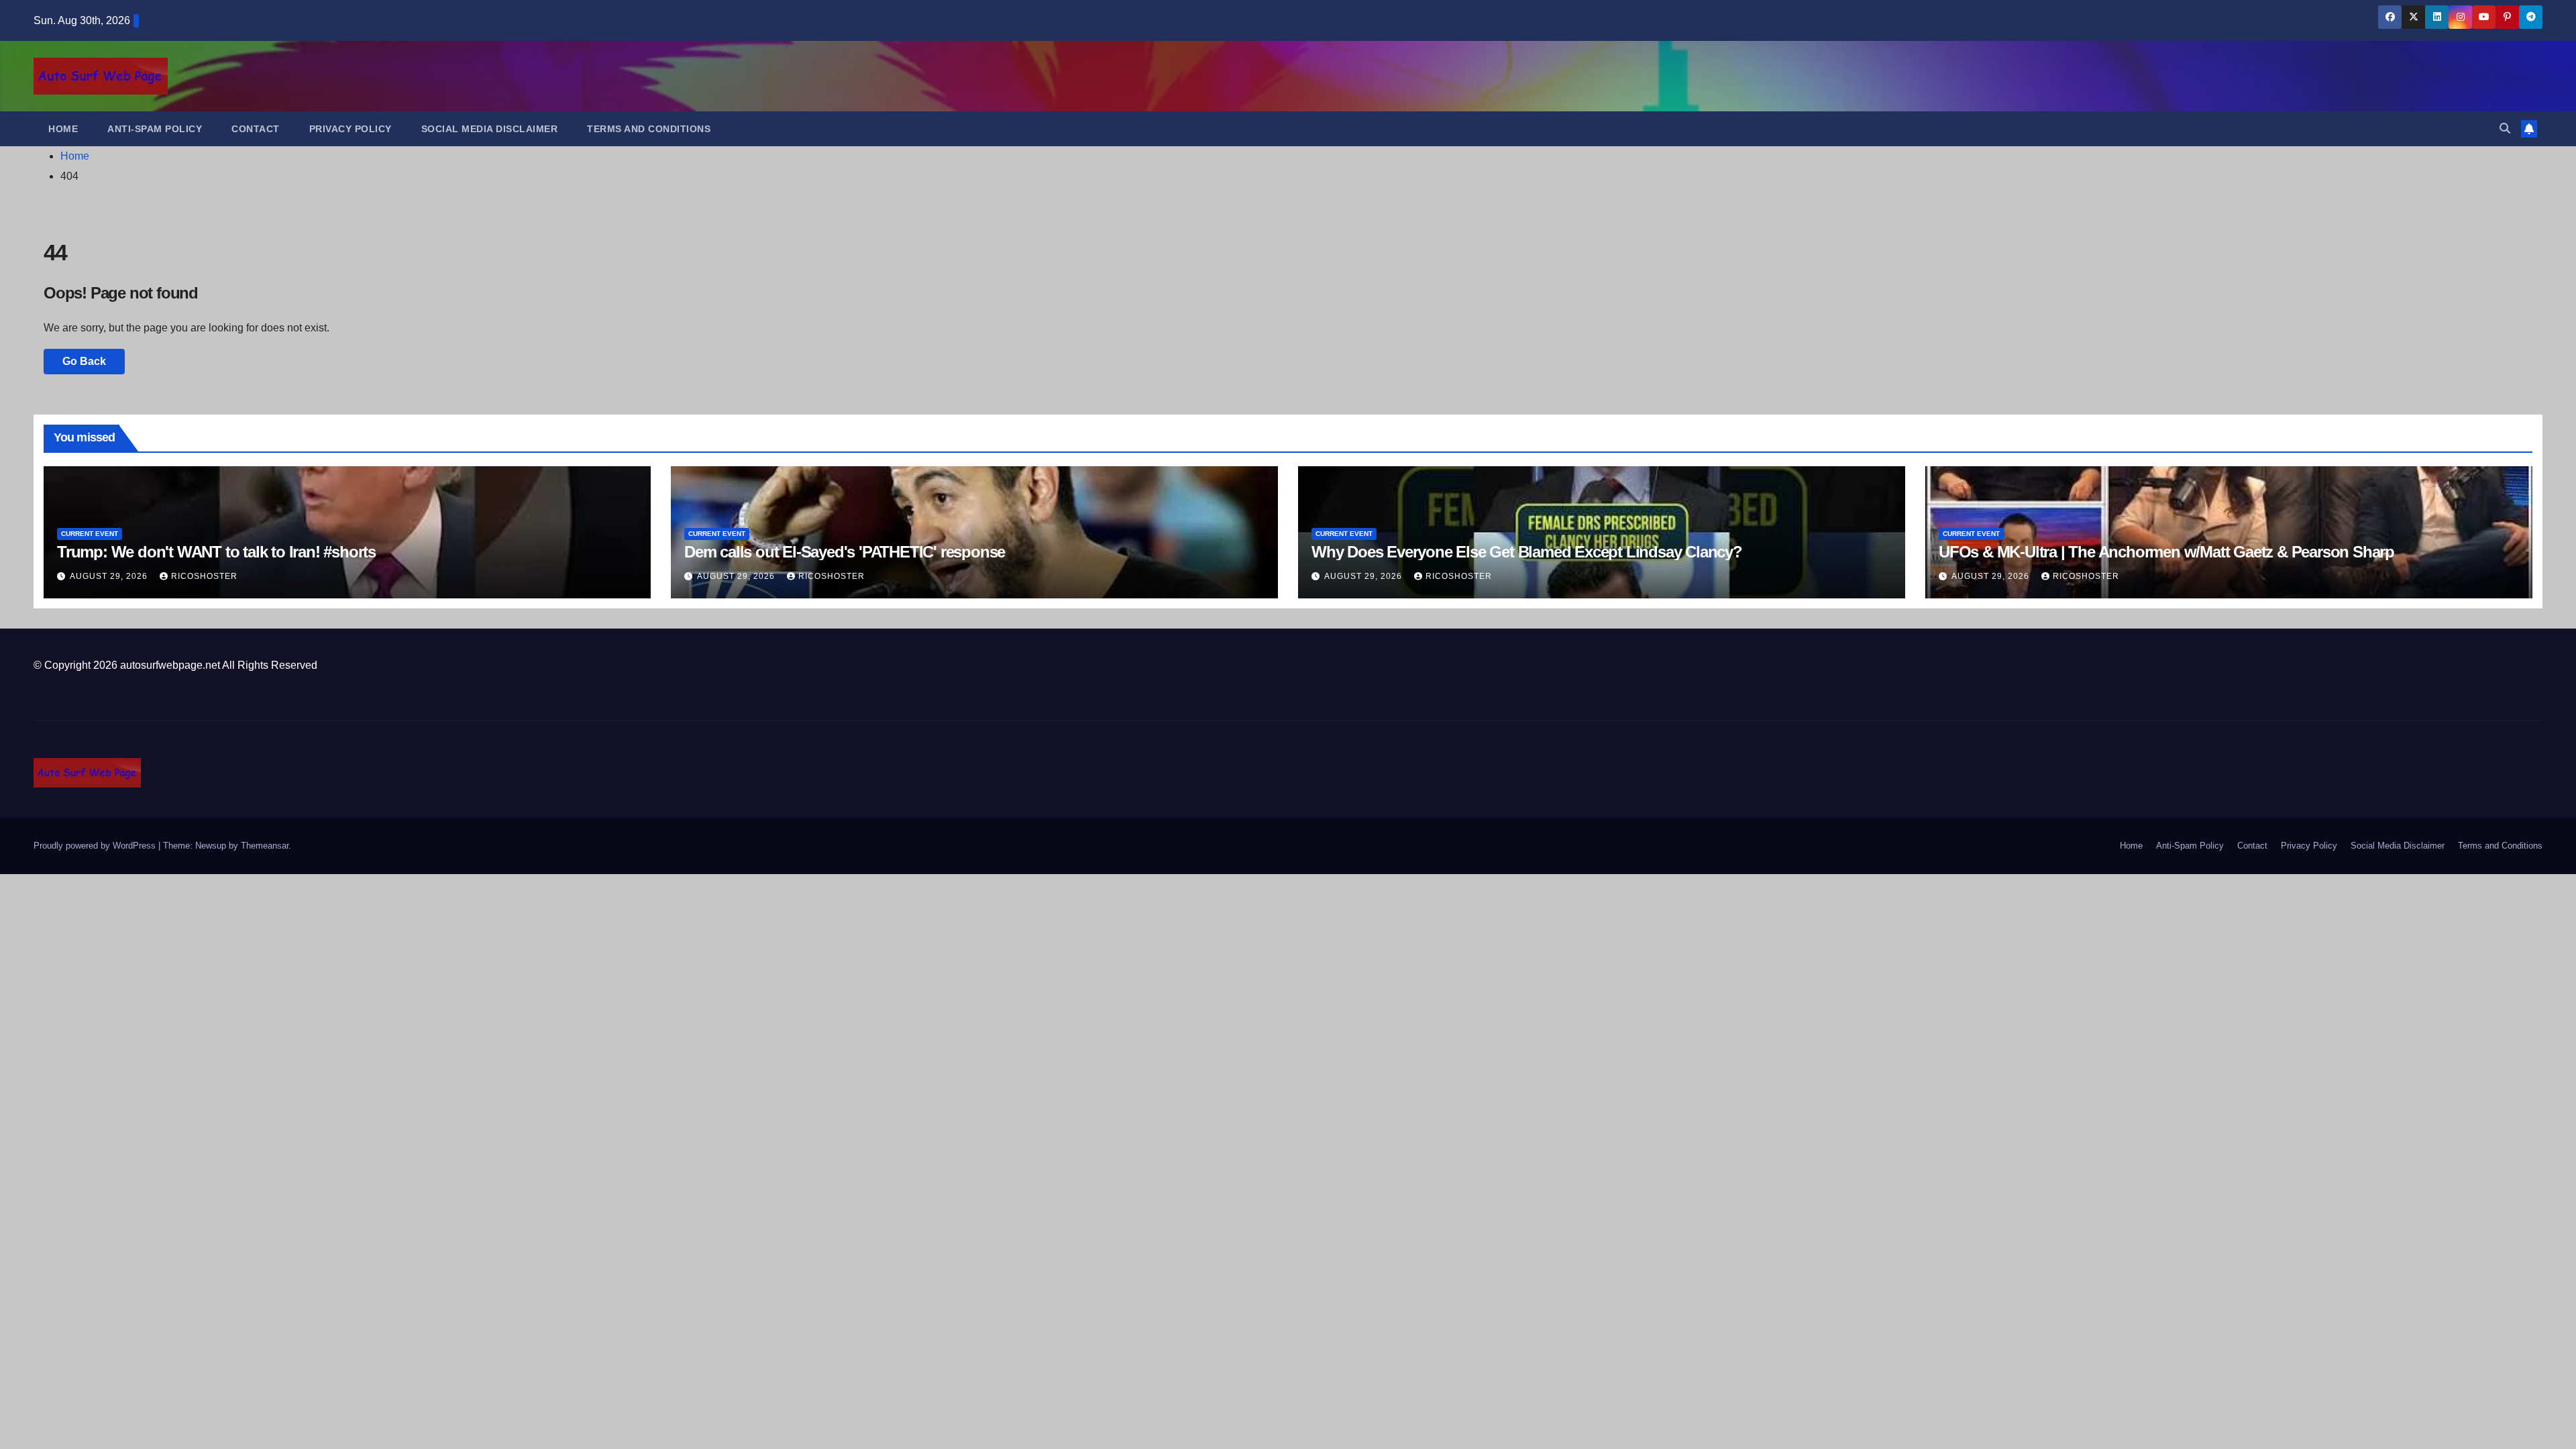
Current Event (90, 534)
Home (63, 129)
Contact (256, 129)
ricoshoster (204, 576)
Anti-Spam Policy (155, 129)
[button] (2505, 128)
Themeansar (265, 846)
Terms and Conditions (649, 129)
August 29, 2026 (110, 576)
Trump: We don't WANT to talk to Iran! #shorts (216, 552)
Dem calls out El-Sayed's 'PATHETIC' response (845, 552)
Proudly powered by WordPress (96, 846)
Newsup (211, 846)
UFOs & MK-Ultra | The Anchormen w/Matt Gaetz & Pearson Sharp (2166, 552)
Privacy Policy (351, 129)
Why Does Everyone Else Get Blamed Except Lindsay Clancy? (1527, 552)
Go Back (84, 361)
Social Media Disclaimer (490, 129)
